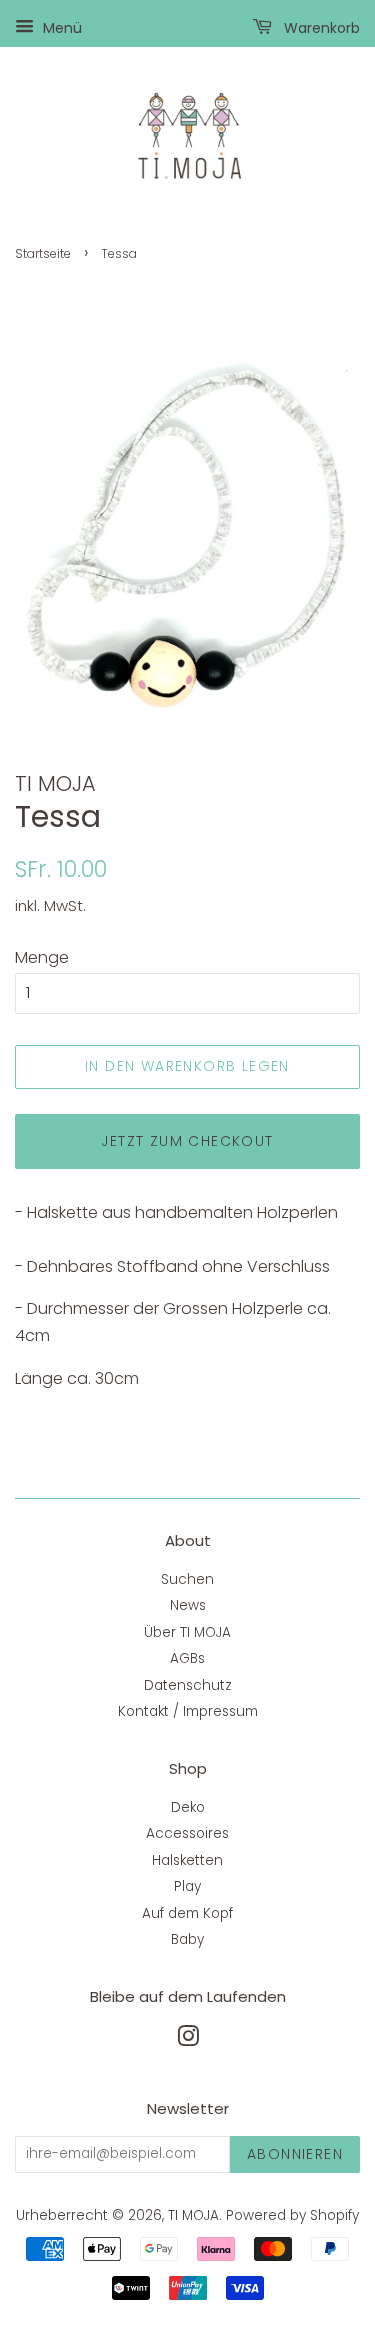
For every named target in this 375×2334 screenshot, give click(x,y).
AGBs (187, 1658)
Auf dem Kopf (187, 1913)
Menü (60, 28)
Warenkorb (320, 28)
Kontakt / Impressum (188, 1711)
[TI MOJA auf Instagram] (188, 2040)
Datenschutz (188, 1685)
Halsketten (187, 1860)
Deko (188, 1807)
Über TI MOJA (187, 1632)
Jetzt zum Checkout (187, 1141)
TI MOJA (193, 2215)
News (188, 1605)
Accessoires (187, 1833)
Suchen (187, 1579)
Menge (42, 957)
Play (187, 1886)
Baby (187, 1939)
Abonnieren (295, 2154)
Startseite (43, 253)
